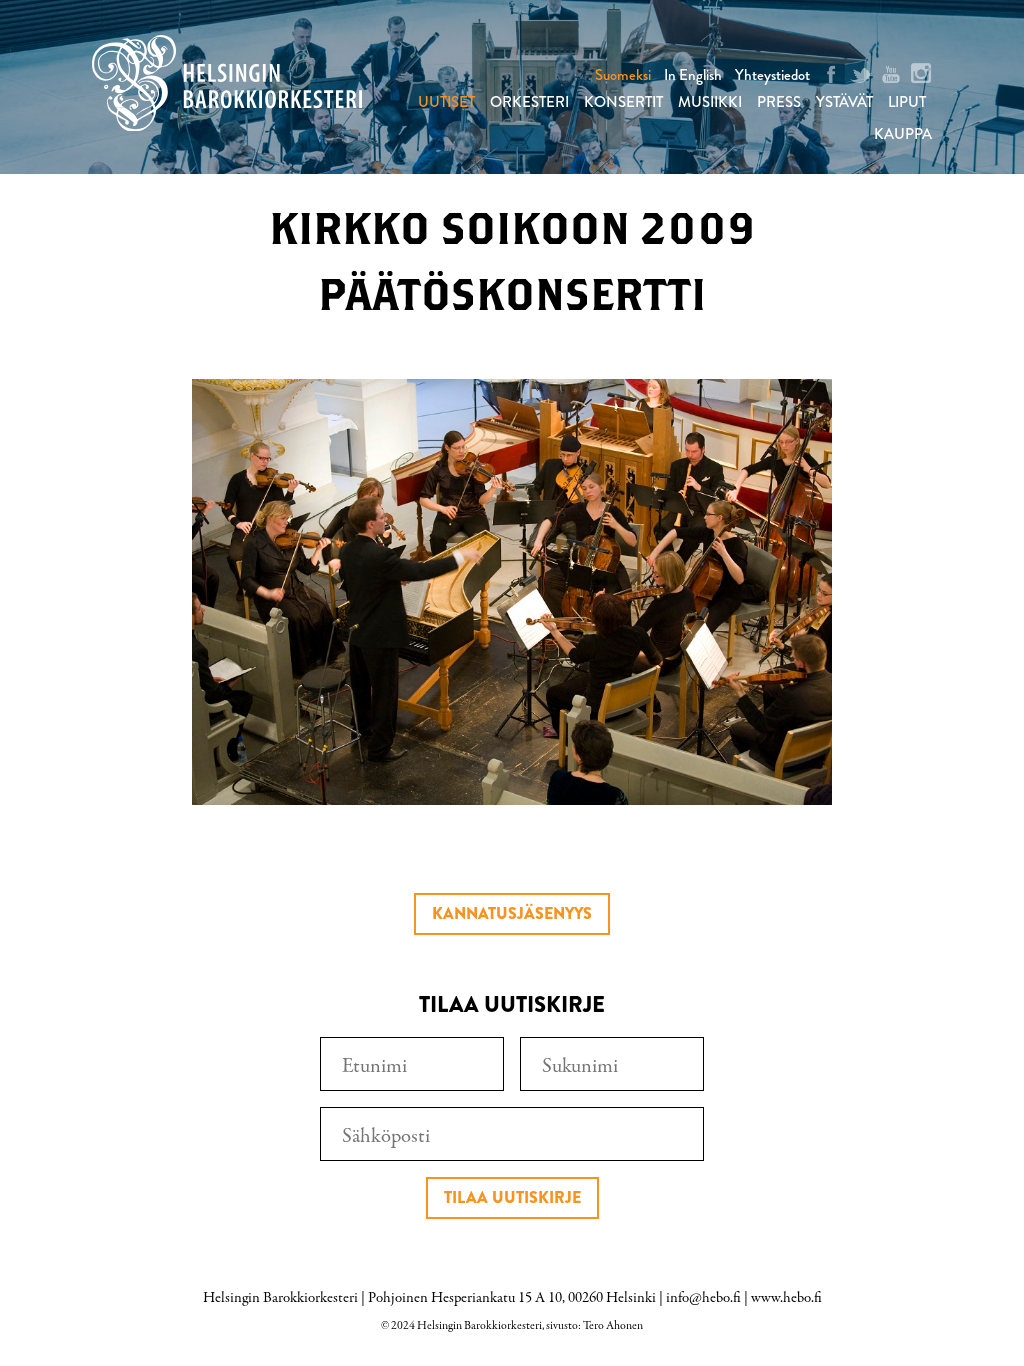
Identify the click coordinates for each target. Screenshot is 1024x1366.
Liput (907, 102)
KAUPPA (903, 134)
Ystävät (844, 102)
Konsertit (623, 102)
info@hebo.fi (703, 1298)
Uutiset (446, 102)
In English (693, 75)
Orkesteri (529, 102)
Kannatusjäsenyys (512, 913)
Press (779, 102)
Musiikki (710, 102)
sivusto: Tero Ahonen (594, 1326)
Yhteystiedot (772, 75)
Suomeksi (623, 75)
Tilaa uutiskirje (512, 1197)
